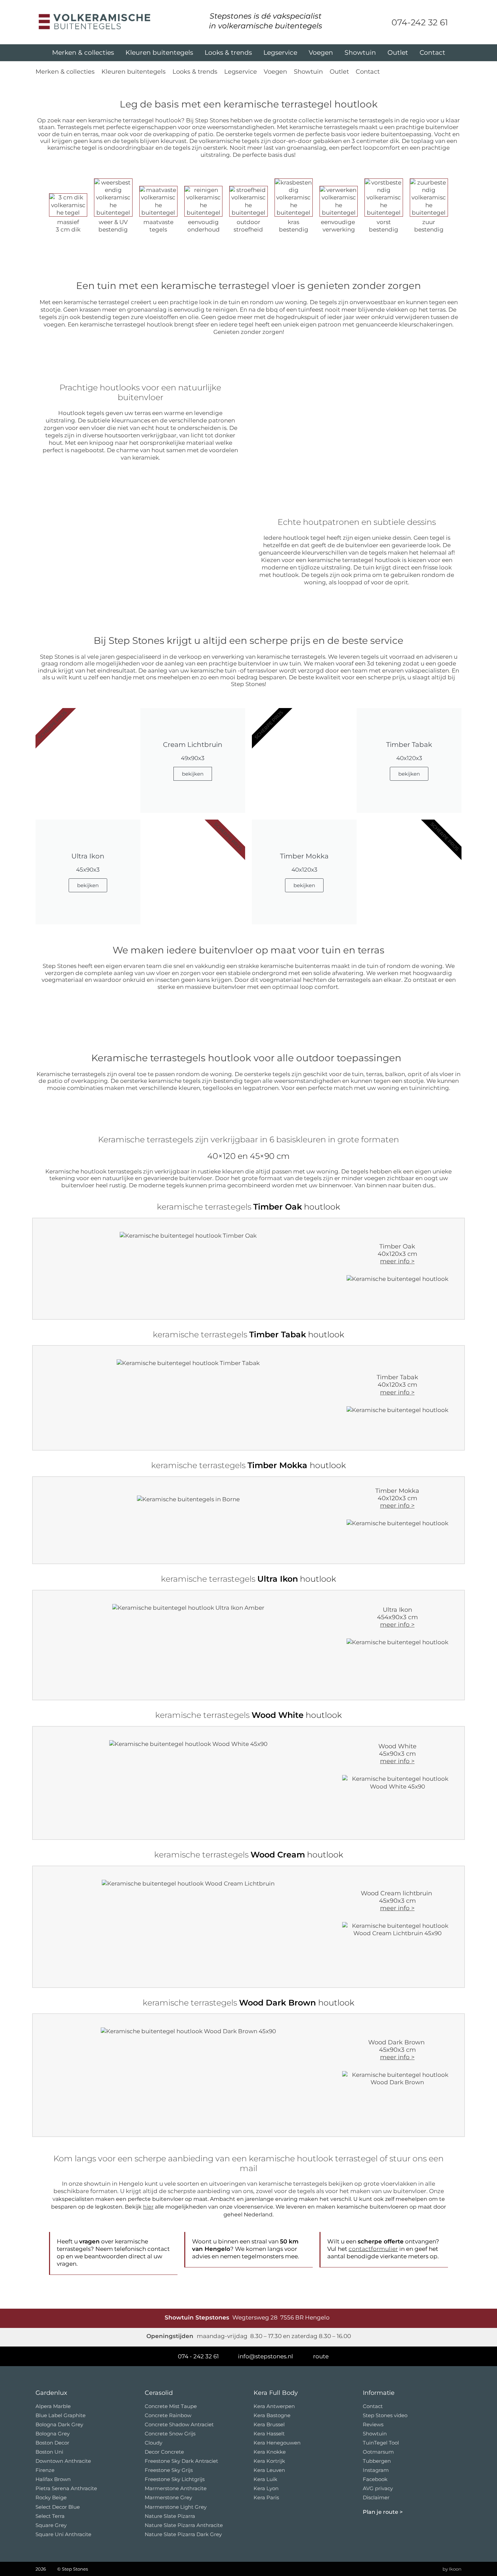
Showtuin (360, 53)
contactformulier (373, 2249)
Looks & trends (228, 53)
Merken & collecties (83, 53)
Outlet (398, 53)
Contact (432, 53)
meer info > (397, 1261)
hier (148, 2207)
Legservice (280, 53)
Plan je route (381, 2512)
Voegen (321, 53)
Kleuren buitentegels (159, 53)
